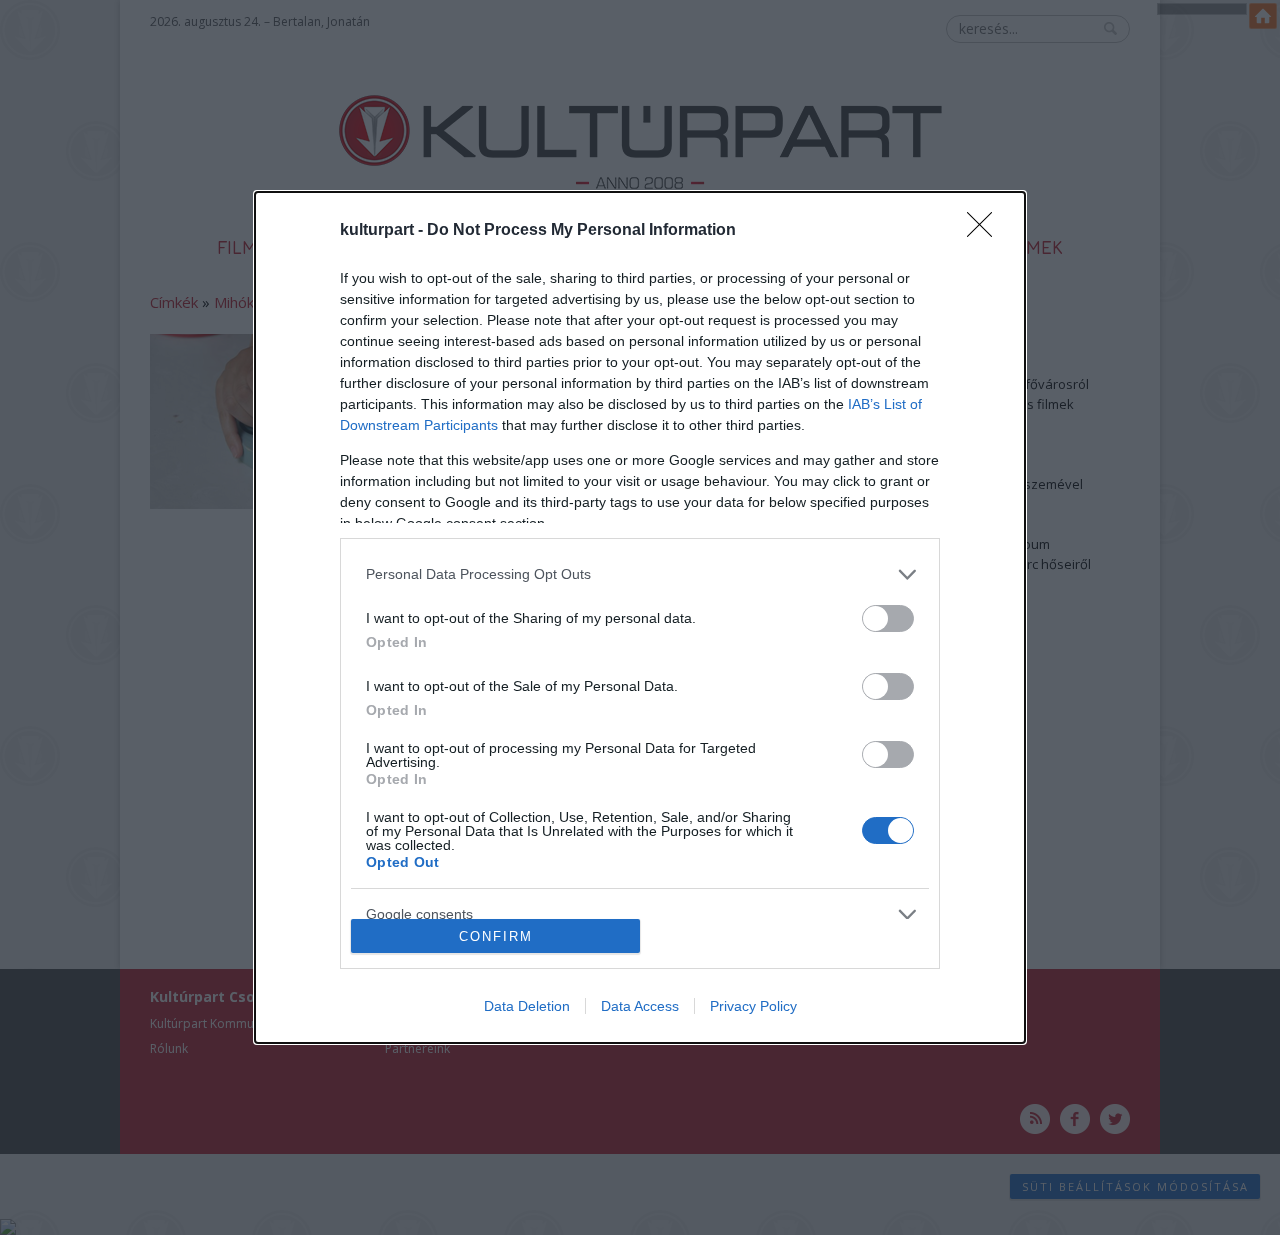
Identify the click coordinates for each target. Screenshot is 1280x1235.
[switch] (888, 618)
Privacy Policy (753, 1006)
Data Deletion (527, 1006)
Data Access (640, 1006)
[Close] (986, 231)
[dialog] (640, 618)
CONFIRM (496, 936)
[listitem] (640, 574)
